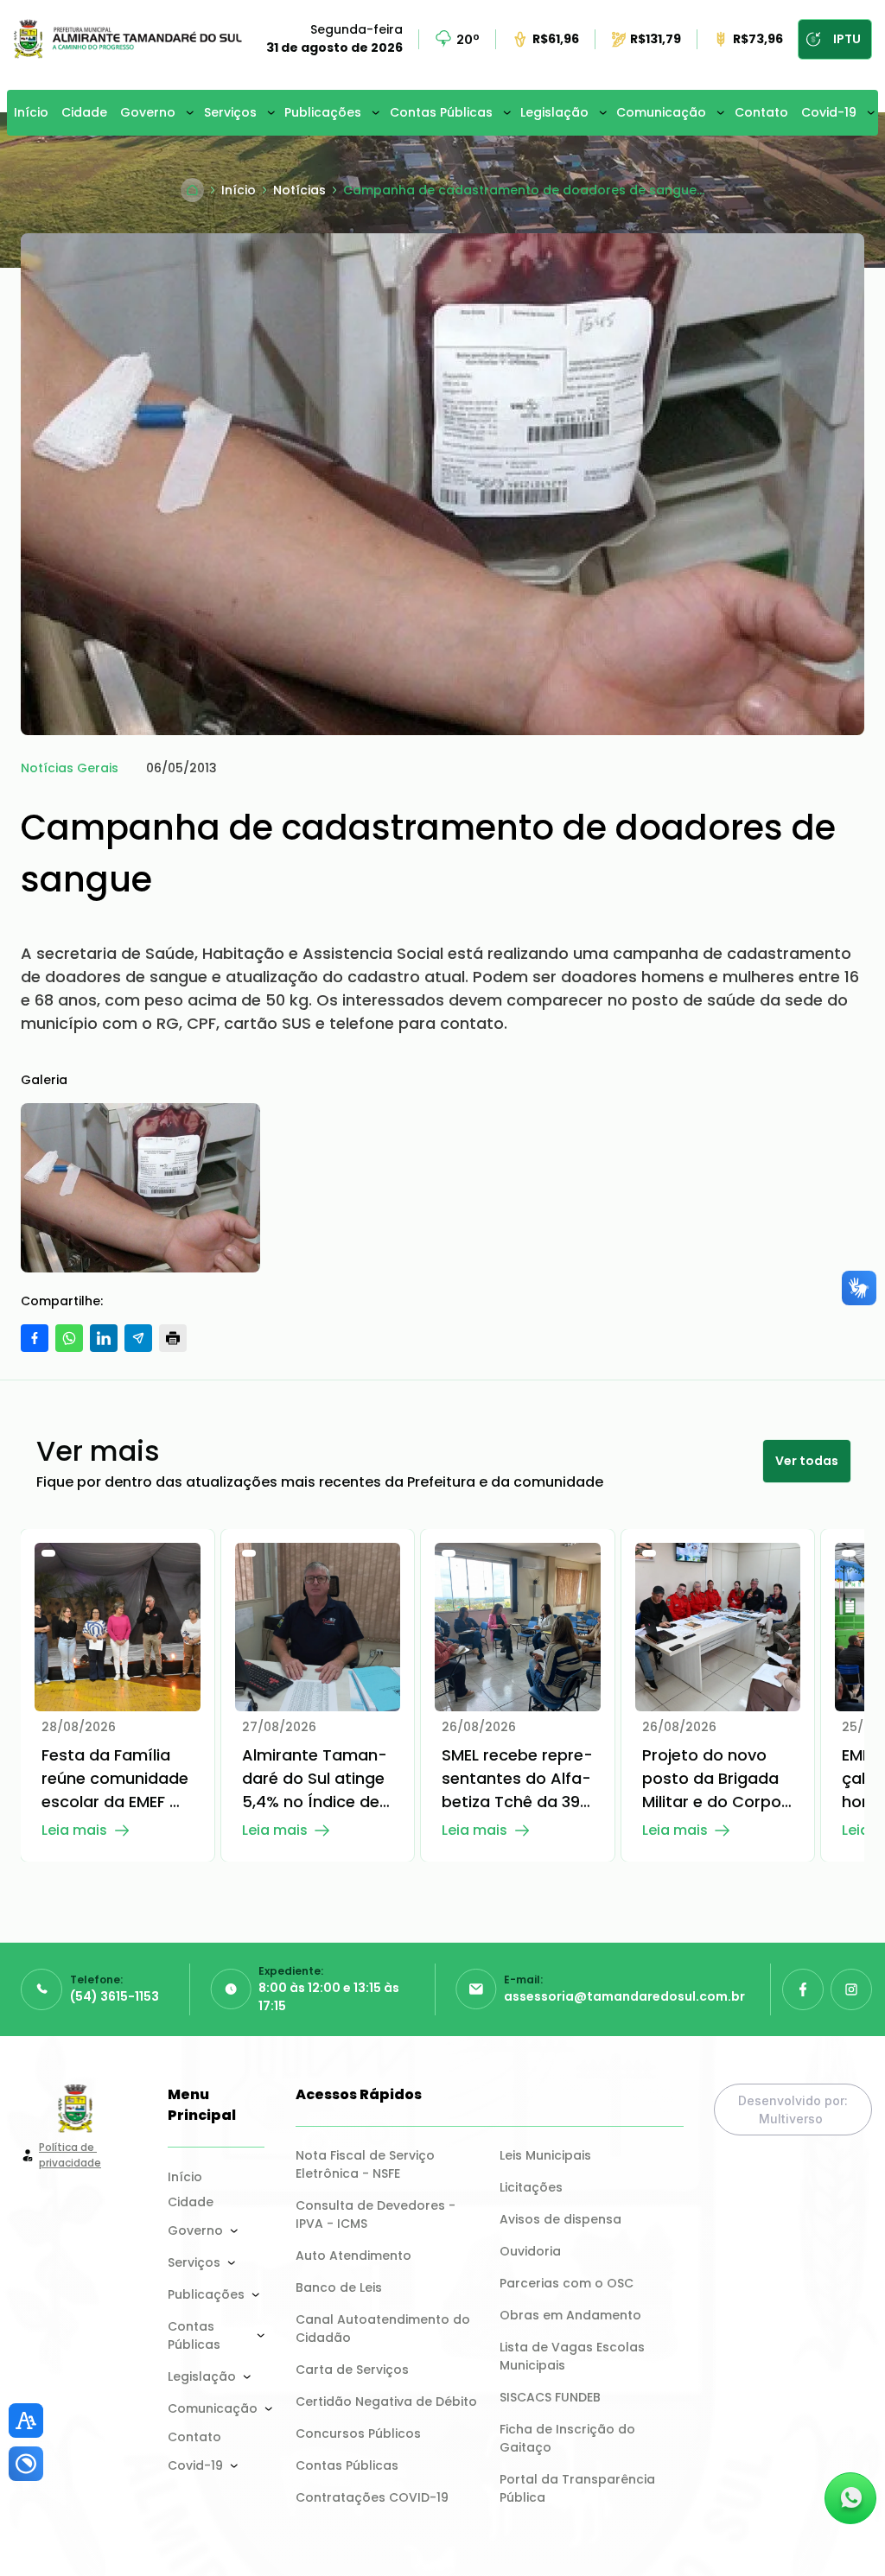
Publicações (323, 112)
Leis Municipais (545, 2155)
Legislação (554, 112)
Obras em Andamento (570, 2315)
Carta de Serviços (352, 2370)
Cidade (84, 112)
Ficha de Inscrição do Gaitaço (569, 2438)
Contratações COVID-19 (372, 2497)
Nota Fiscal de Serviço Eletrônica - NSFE (367, 2164)
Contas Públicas (441, 112)
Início (31, 112)
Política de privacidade (70, 2155)
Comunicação (661, 112)
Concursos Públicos (358, 2433)
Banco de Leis (339, 2287)
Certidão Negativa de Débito (386, 2402)
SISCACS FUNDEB (550, 2397)
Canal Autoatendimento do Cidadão (385, 2329)
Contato (761, 112)
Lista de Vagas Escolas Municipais (574, 2356)
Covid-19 (829, 112)
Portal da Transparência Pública (579, 2488)
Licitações (531, 2187)
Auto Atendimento (353, 2256)
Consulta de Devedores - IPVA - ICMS (377, 2214)
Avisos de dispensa (560, 2219)
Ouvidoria (530, 2251)
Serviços (230, 112)
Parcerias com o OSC (567, 2283)
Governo (148, 112)
